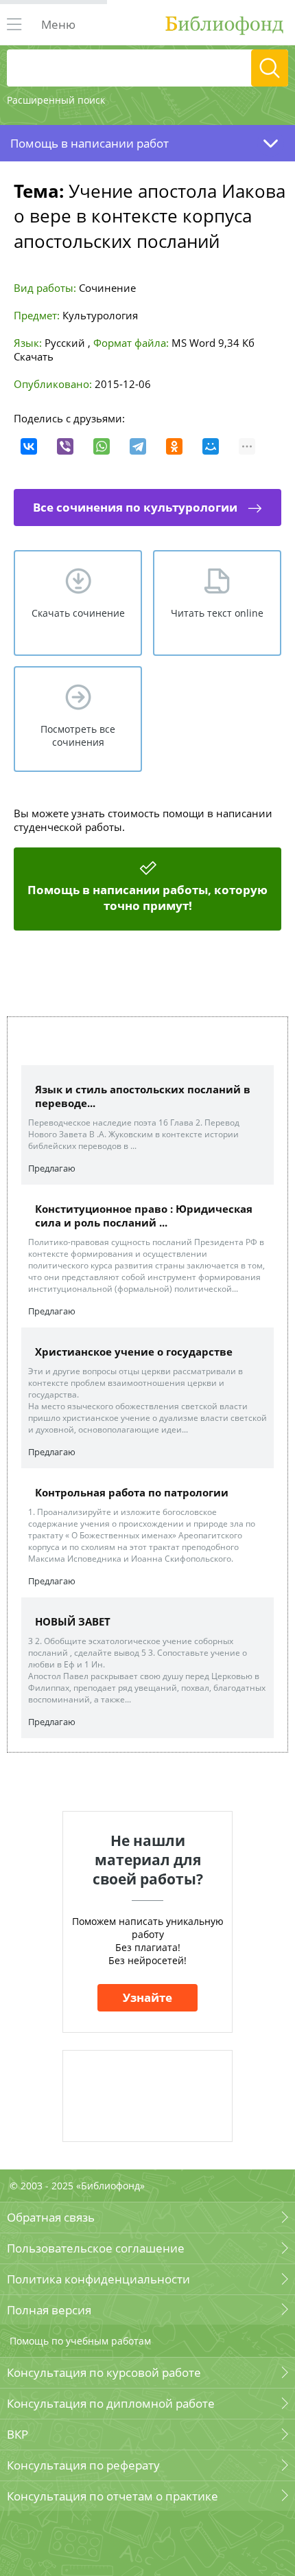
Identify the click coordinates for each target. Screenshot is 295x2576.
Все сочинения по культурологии (135, 507)
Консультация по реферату (83, 2465)
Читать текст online (217, 613)
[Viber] (65, 446)
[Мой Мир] (211, 446)
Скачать (34, 356)
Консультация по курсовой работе (104, 2372)
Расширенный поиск (56, 100)
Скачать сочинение (78, 613)
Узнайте (147, 1997)
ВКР (17, 2434)
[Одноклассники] (174, 446)
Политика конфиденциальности (98, 2279)
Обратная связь (51, 2217)
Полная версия (49, 2310)
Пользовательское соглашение (96, 2248)
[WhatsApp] (102, 446)
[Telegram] (138, 446)
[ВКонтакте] (29, 446)
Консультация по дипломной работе (111, 2403)
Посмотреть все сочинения (78, 736)
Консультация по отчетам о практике (113, 2496)
